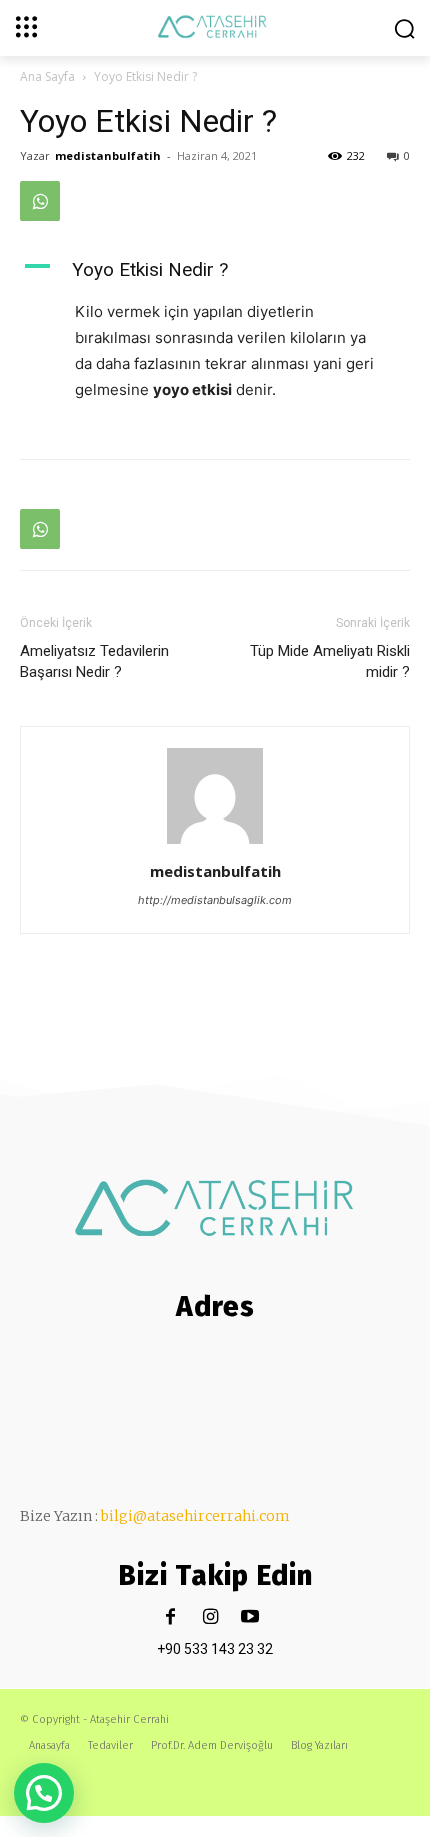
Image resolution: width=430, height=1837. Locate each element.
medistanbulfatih (108, 155)
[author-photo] (215, 843)
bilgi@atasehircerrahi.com (195, 1516)
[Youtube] (250, 1617)
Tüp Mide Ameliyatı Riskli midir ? (330, 661)
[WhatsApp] (40, 201)
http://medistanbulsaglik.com (215, 900)
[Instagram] (210, 1617)
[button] (44, 1793)
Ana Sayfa (47, 76)
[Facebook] (170, 1617)
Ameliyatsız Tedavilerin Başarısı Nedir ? (94, 661)
